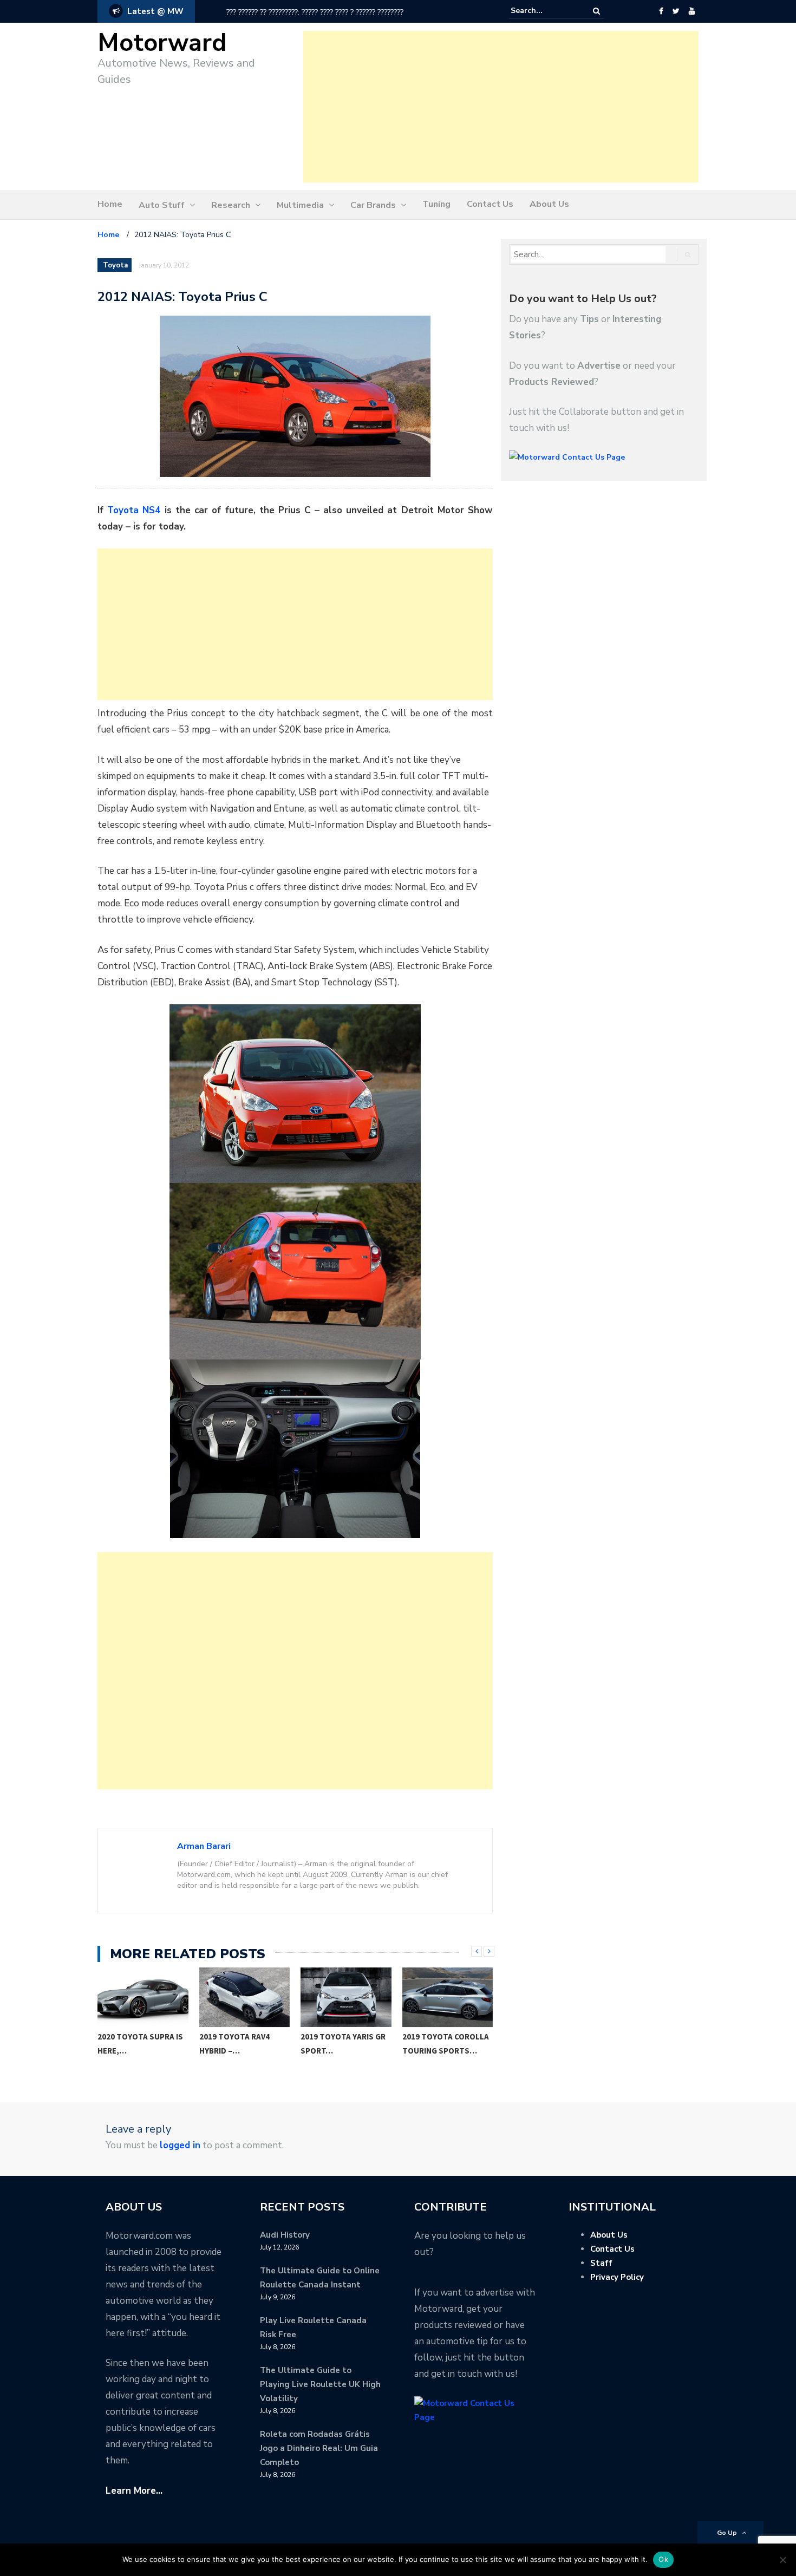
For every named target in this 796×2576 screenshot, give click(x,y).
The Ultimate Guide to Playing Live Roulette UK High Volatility (320, 2384)
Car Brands (373, 205)
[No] (782, 2560)
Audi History (285, 2235)
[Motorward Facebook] (661, 11)
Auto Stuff (162, 205)
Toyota (115, 265)
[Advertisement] (501, 107)
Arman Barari (204, 1846)
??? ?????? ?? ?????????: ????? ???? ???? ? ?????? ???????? (281, 12)
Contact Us (490, 204)
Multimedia (300, 205)
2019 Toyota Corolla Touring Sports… (446, 2044)
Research (231, 205)
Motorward (162, 43)
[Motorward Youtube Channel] (692, 11)
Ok (663, 2559)
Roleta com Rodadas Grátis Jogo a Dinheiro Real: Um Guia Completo (319, 2448)
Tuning (436, 204)
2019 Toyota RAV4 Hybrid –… (234, 2044)
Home (110, 204)
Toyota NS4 (134, 510)
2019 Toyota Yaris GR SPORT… (343, 2044)
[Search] (596, 11)
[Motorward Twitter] (676, 11)
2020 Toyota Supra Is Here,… (140, 2044)
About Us (549, 204)
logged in (180, 2145)
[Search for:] (544, 11)
